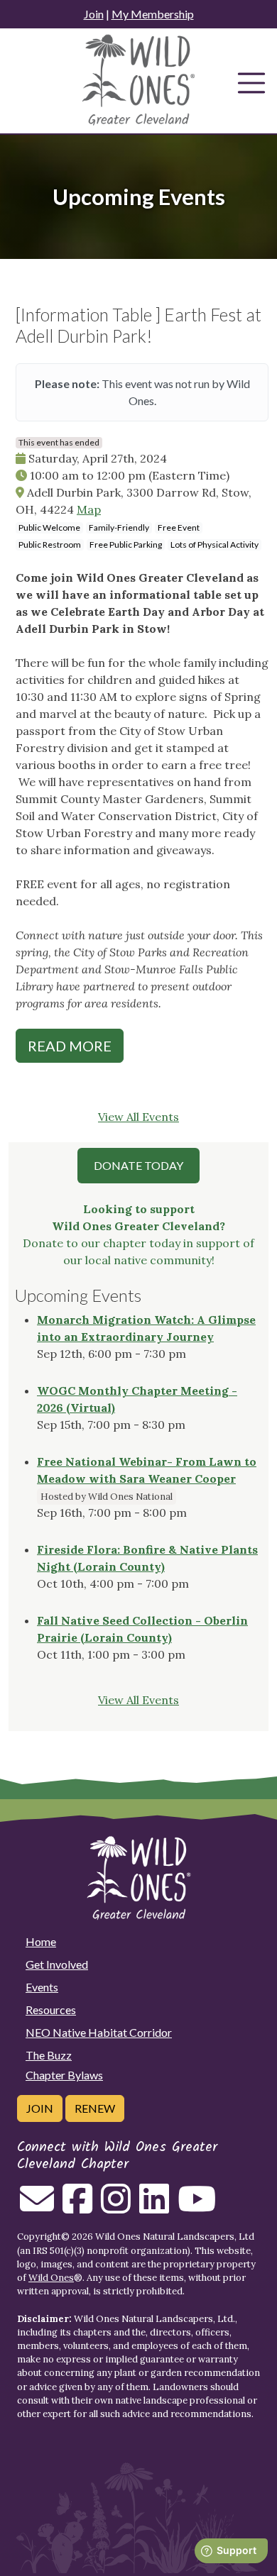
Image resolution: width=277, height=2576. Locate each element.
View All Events (138, 1117)
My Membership (153, 14)
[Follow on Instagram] (116, 2207)
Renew (95, 2108)
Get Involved (57, 1964)
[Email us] (37, 2207)
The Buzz (49, 2055)
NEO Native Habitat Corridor (99, 2032)
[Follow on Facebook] (77, 2207)
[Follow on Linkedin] (154, 2207)
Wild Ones (51, 2278)
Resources (51, 2010)
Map (89, 509)
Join (94, 14)
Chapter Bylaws (64, 2075)
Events (42, 1987)
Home (41, 1941)
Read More (70, 1046)
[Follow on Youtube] (197, 2207)
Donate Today (138, 1165)
